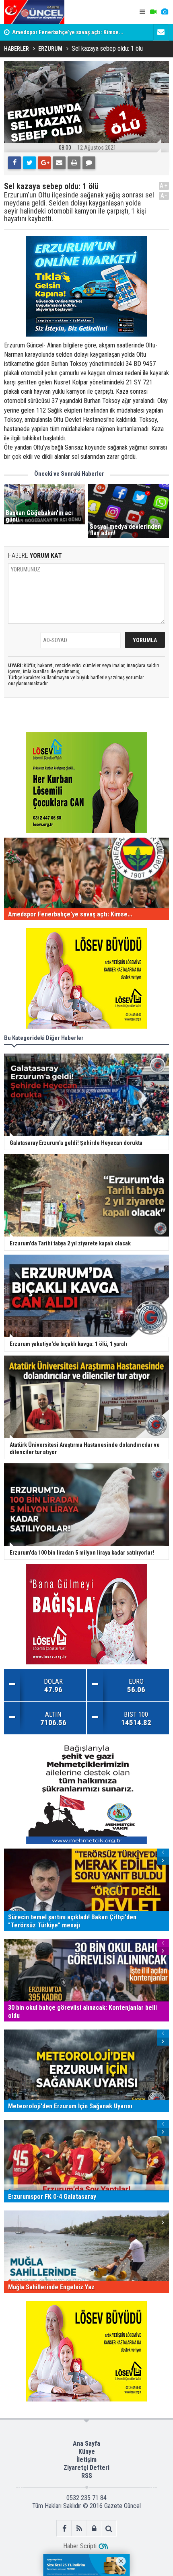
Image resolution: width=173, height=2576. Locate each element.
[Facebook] (14, 163)
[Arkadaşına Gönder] (59, 163)
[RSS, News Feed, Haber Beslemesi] (79, 2528)
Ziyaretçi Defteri (86, 2468)
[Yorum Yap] (89, 163)
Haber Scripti (80, 2546)
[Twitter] (29, 163)
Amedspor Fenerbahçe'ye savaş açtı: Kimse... (68, 32)
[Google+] (44, 163)
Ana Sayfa (86, 2444)
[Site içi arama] (109, 2528)
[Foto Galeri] (165, 12)
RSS (87, 2476)
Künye (87, 2452)
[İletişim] (161, 32)
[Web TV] (153, 12)
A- (164, 196)
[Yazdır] (74, 163)
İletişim (86, 2460)
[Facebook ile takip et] (64, 2528)
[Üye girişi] (94, 2528)
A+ (164, 186)
